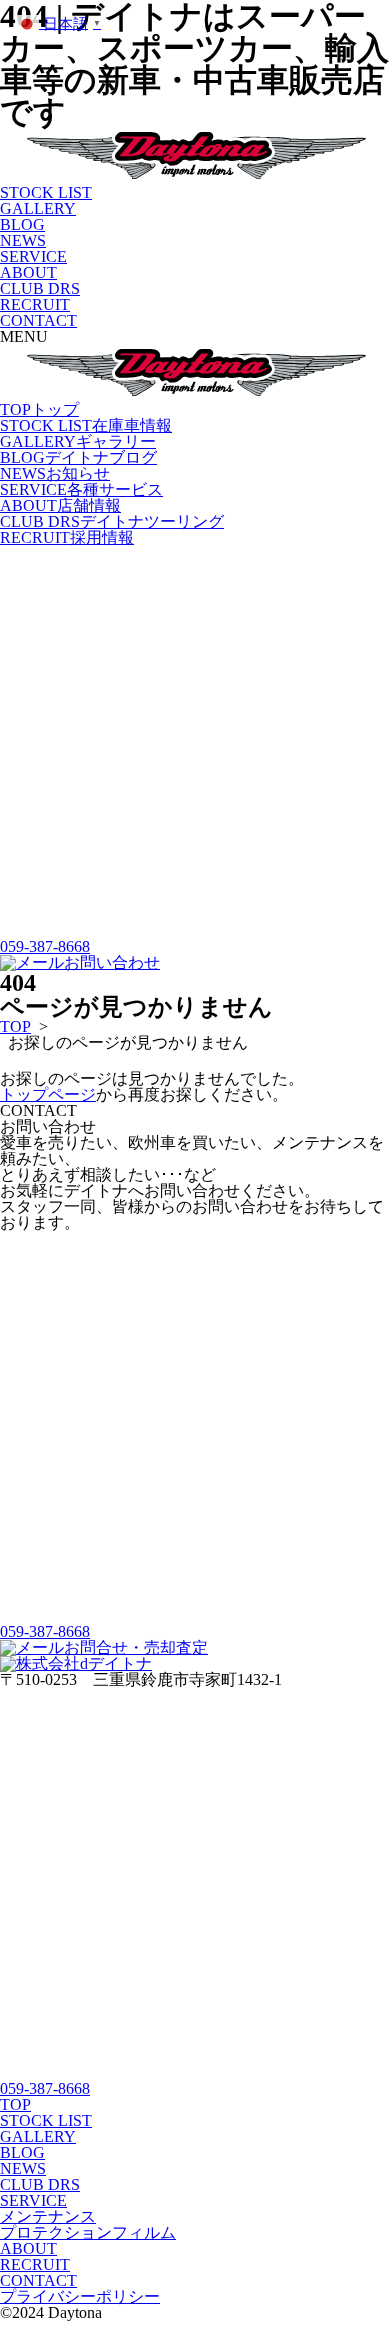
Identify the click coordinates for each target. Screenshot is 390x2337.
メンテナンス (48, 2216)
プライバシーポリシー (80, 2296)
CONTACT (38, 320)
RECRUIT (35, 304)
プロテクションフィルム (88, 2232)
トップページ (48, 1094)
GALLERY (38, 208)
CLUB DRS (40, 288)
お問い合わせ (112, 962)
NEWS (23, 240)
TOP (39, 409)
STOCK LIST (46, 192)
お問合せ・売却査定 (136, 1647)
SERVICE (33, 256)
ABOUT (28, 272)
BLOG (22, 224)
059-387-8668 (45, 946)
